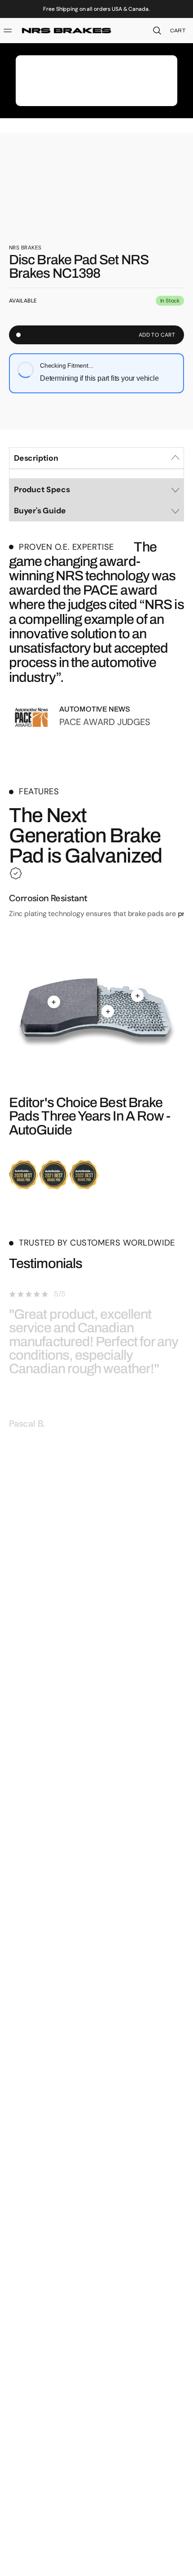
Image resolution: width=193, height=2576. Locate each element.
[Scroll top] (182, 2565)
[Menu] (9, 31)
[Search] (157, 31)
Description (36, 458)
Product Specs (42, 489)
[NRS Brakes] (66, 31)
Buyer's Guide (40, 511)
